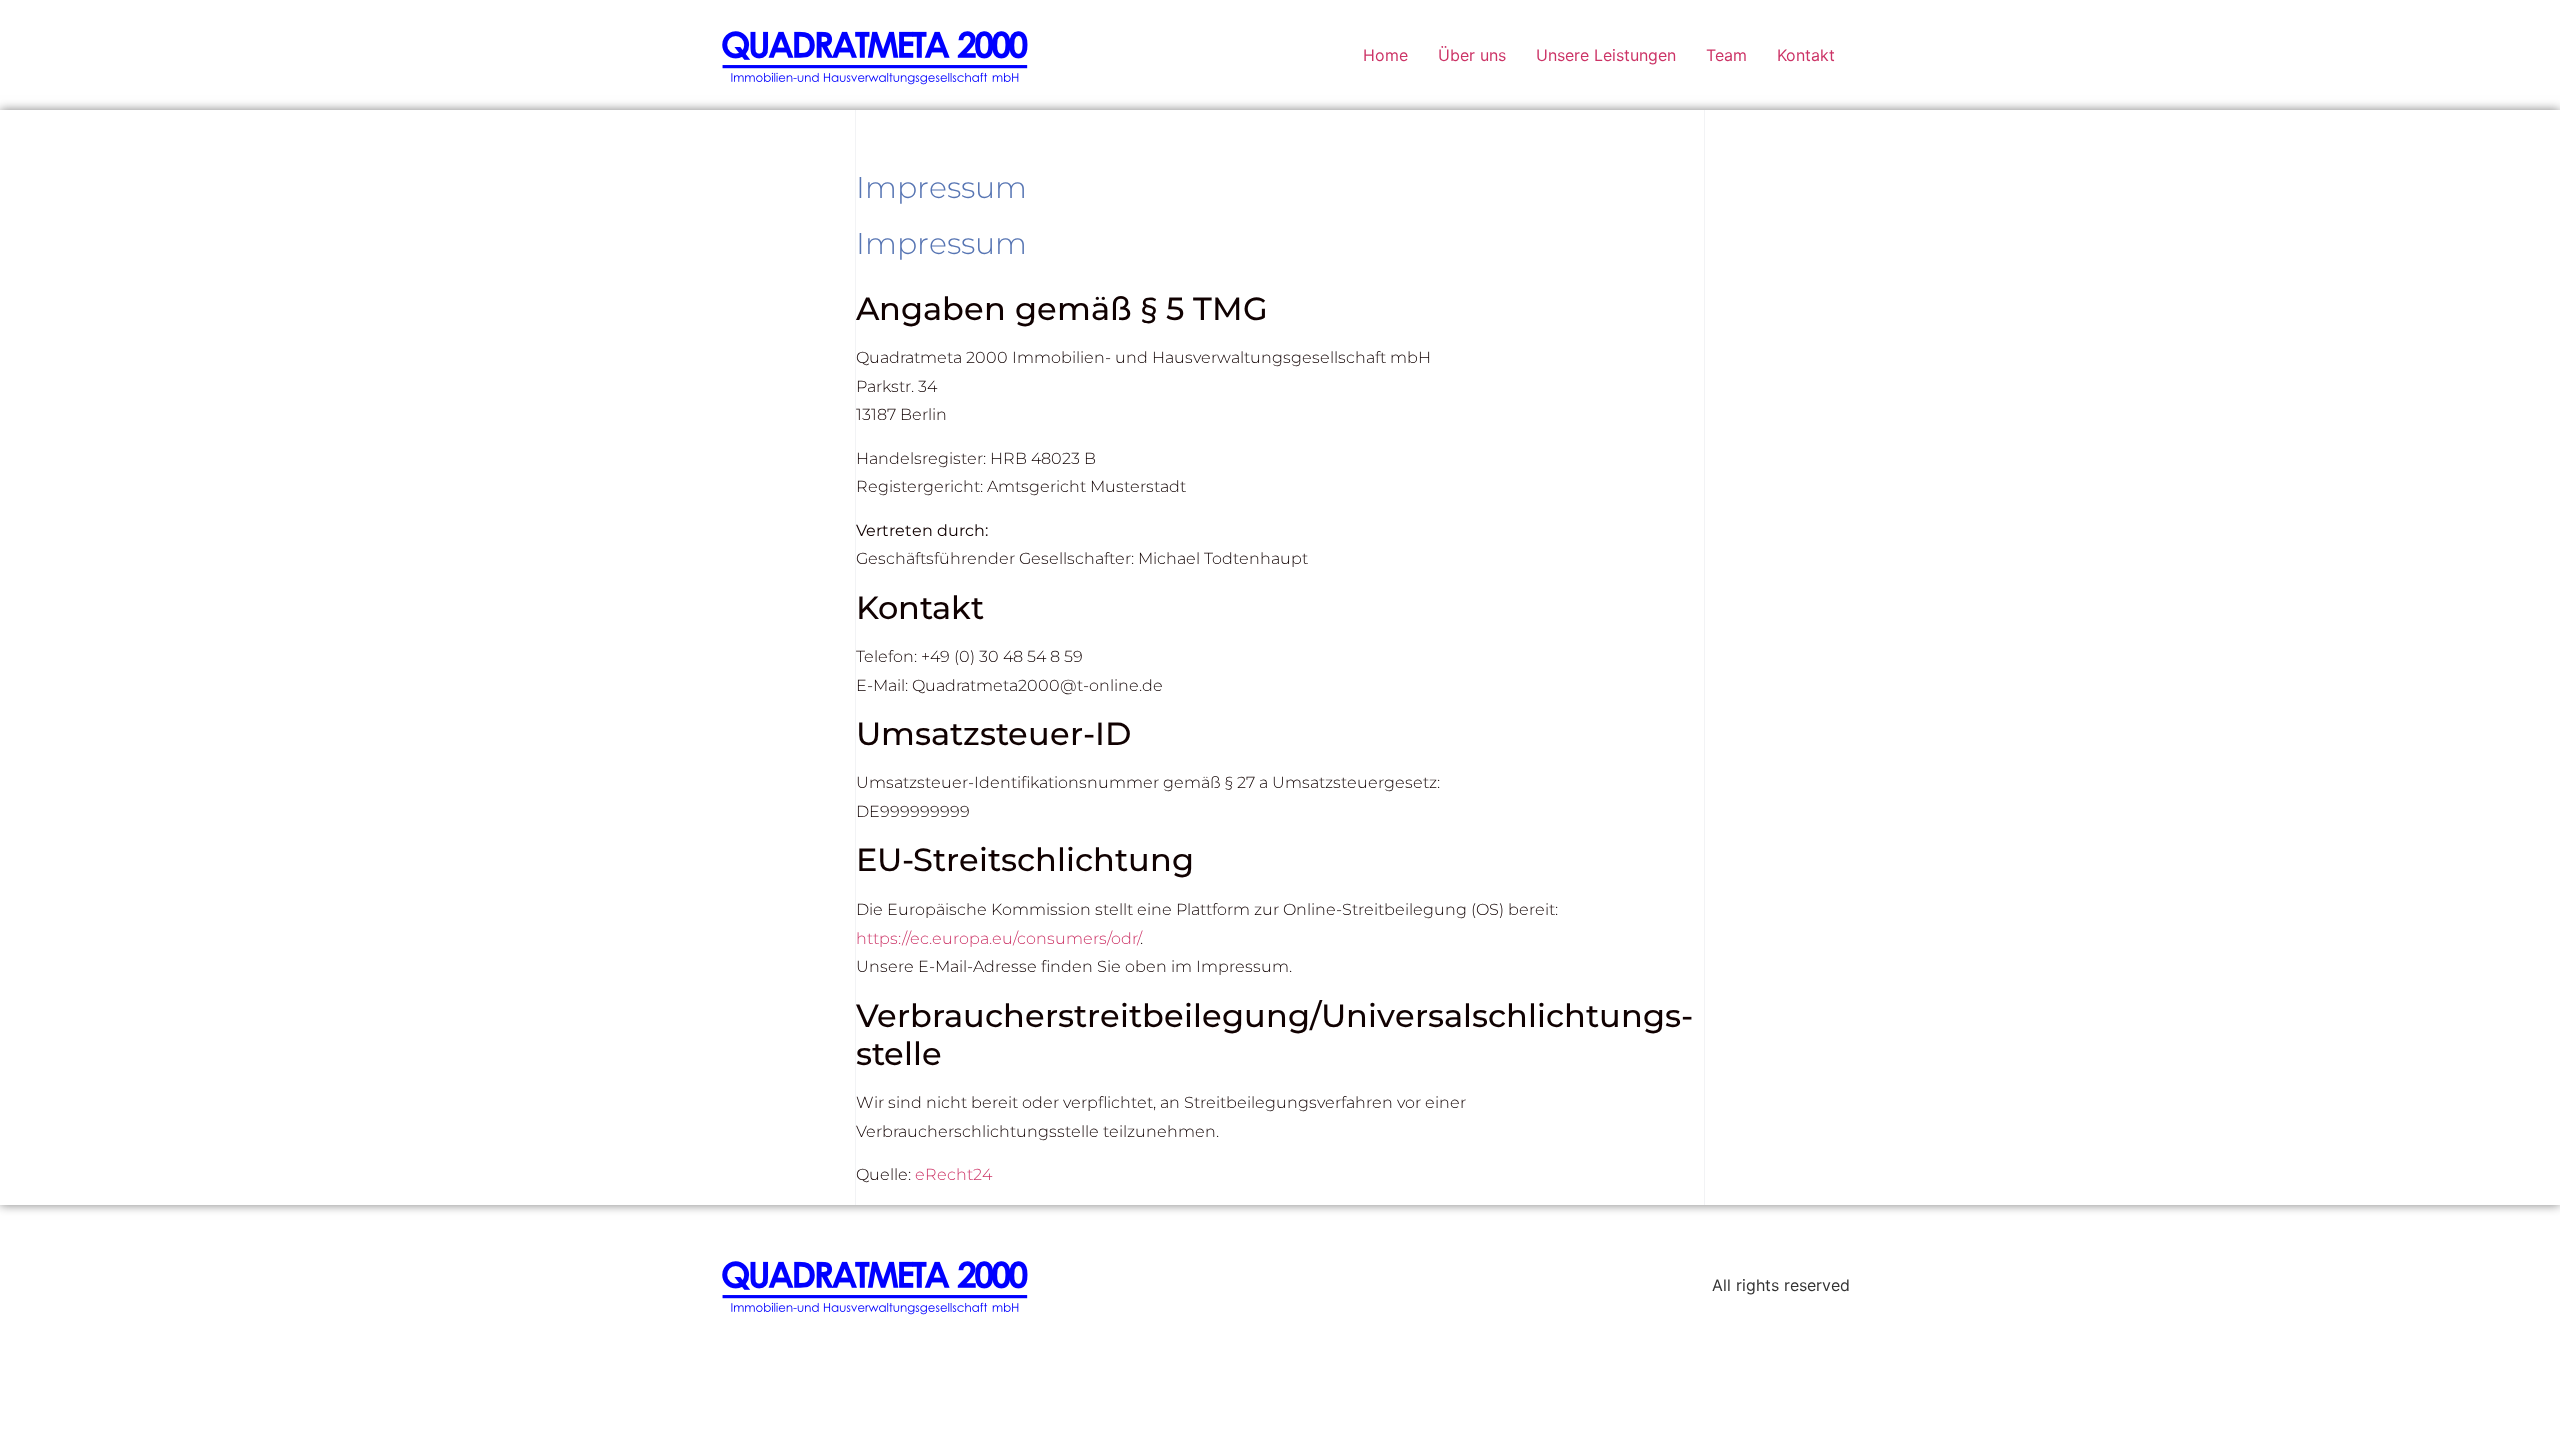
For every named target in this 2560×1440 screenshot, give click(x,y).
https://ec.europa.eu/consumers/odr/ (998, 938)
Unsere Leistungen (1606, 55)
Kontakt (1806, 55)
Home (1385, 55)
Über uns (1472, 55)
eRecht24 (953, 1174)
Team (1726, 55)
